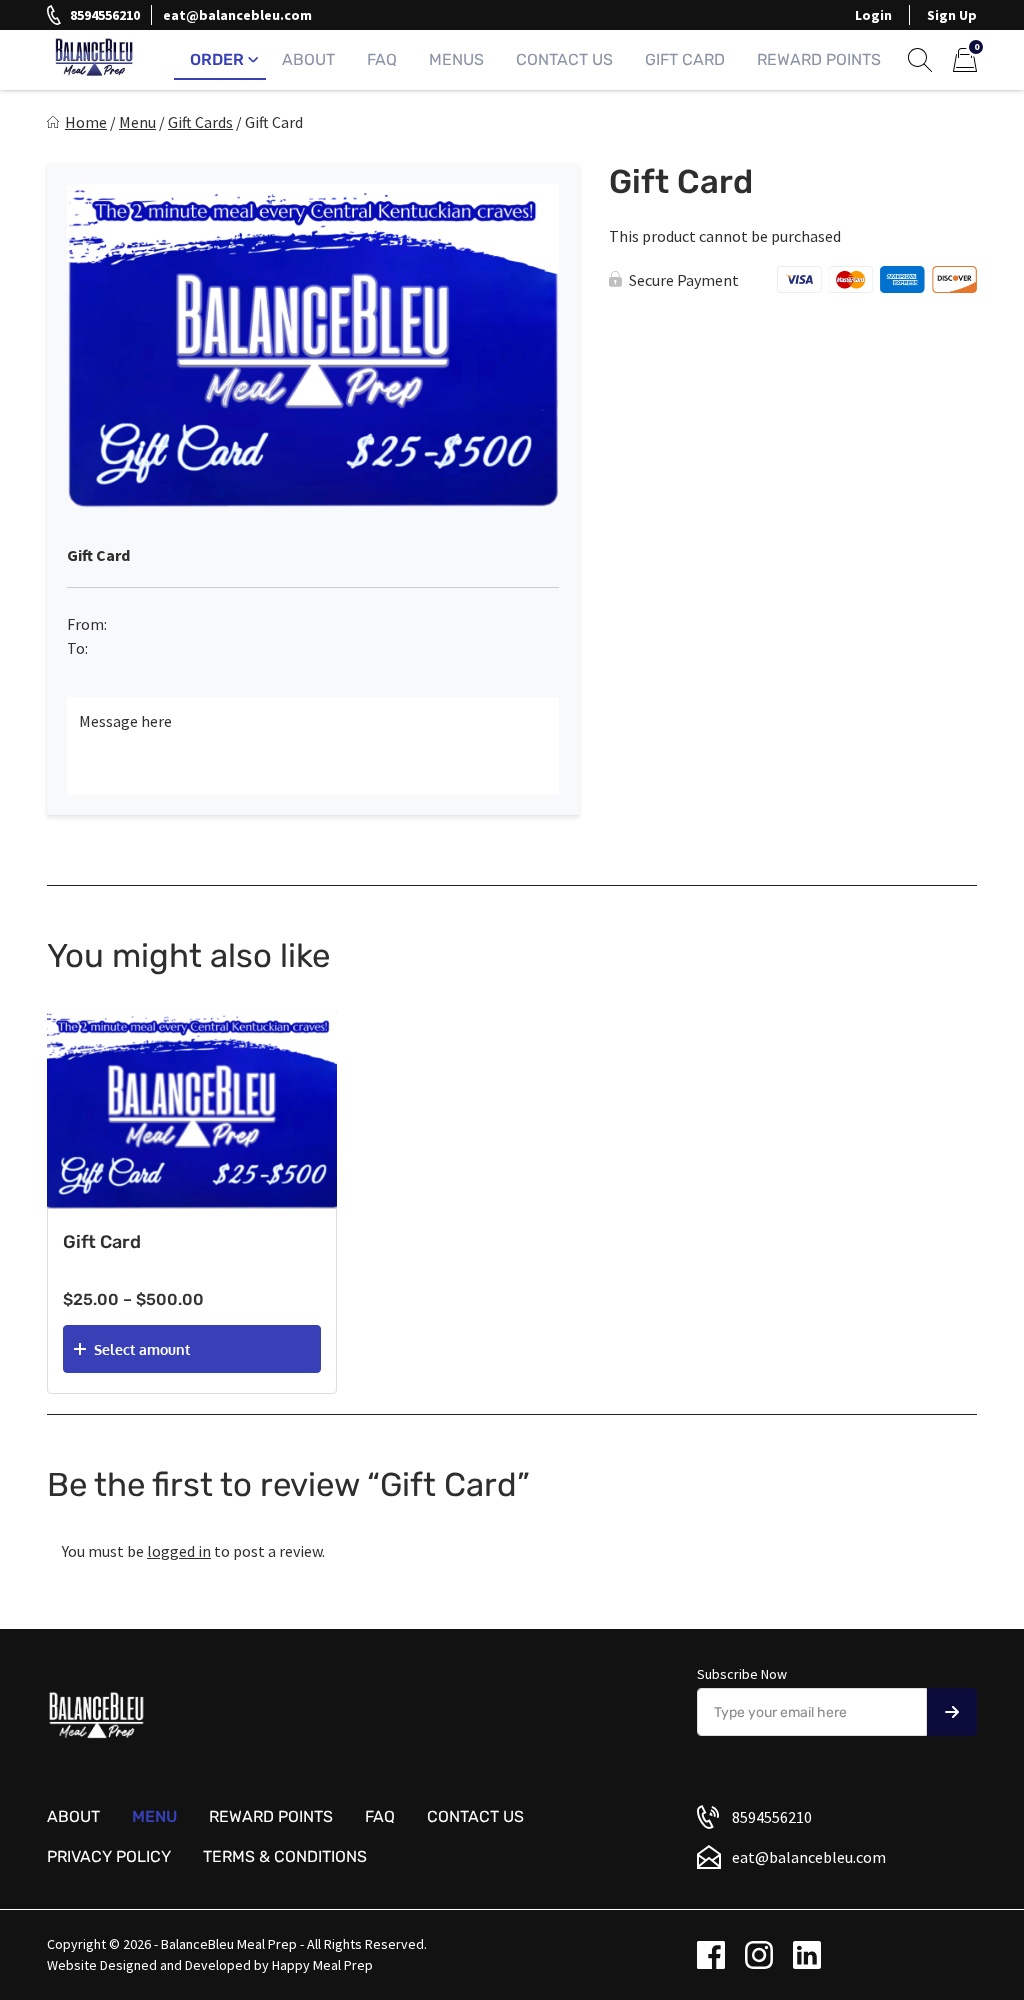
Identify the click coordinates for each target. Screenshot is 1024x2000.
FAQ (382, 59)
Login (873, 15)
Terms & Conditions (285, 1856)
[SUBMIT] (952, 1712)
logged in (179, 1551)
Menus (456, 59)
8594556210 (105, 15)
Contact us (475, 1816)
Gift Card (685, 59)
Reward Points (819, 59)
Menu (137, 122)
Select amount (142, 1349)
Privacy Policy (109, 1856)
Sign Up (952, 15)
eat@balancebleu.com (237, 15)
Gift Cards (200, 122)
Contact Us (564, 59)
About (308, 59)
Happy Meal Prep (322, 1965)
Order (217, 59)
